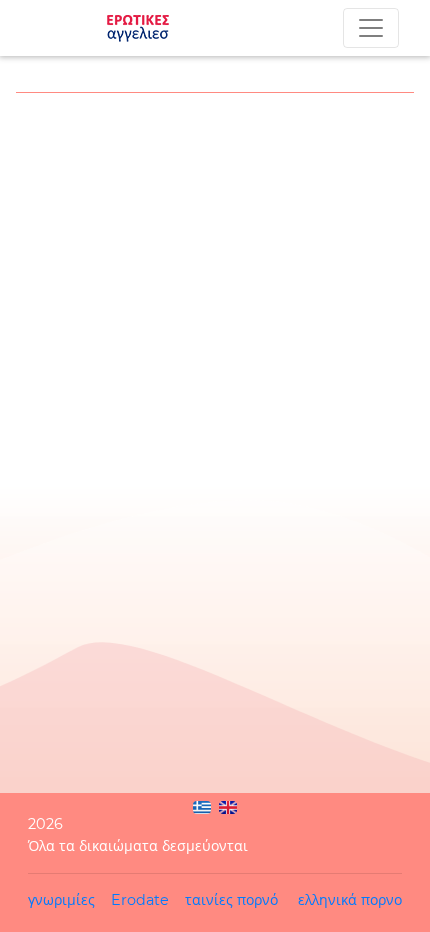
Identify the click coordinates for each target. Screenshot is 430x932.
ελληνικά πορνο (350, 900)
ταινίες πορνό (231, 900)
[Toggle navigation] (371, 28)
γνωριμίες (61, 900)
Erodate (140, 900)
